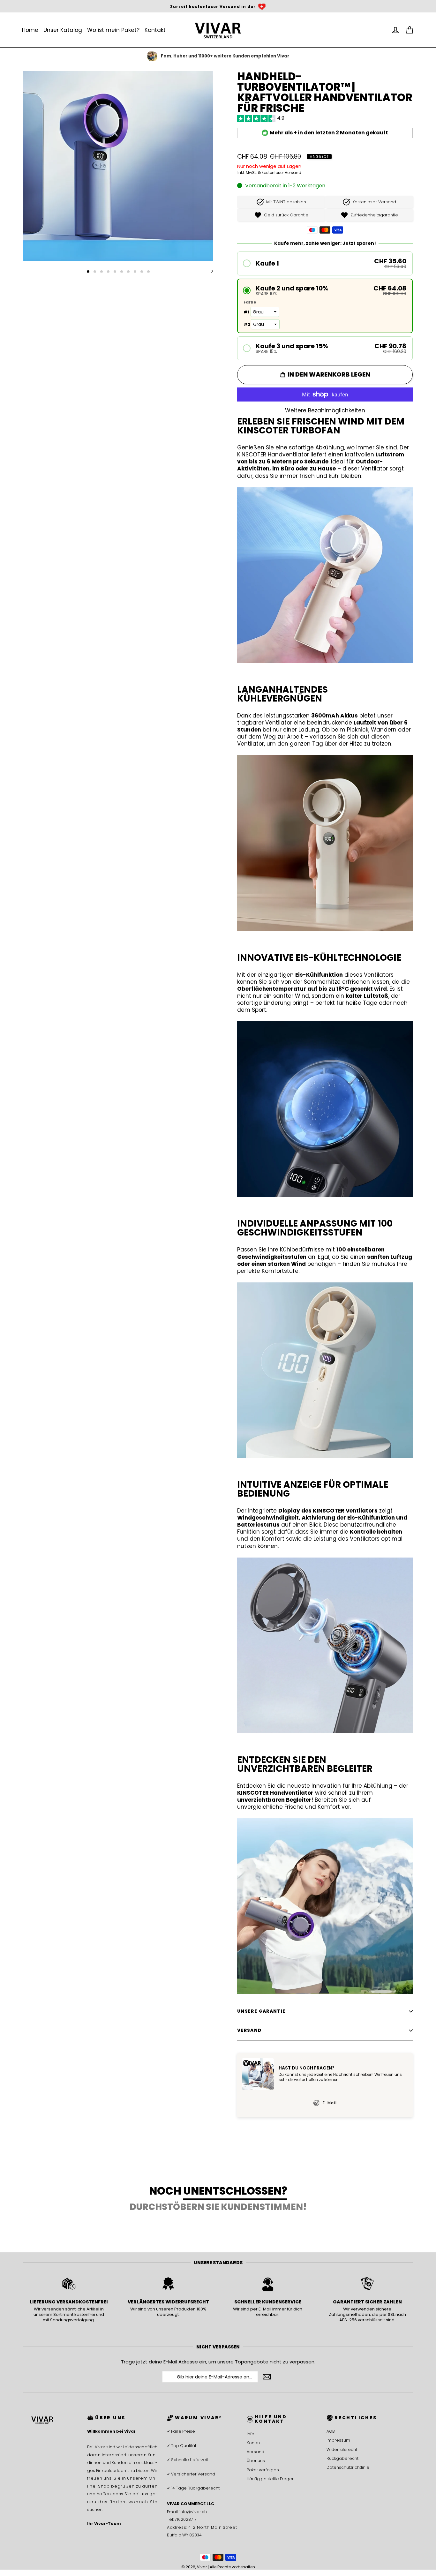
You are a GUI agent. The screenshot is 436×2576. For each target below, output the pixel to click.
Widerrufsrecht (342, 2449)
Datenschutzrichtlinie (348, 2467)
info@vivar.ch (193, 2512)
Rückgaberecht (342, 2458)
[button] (325, 263)
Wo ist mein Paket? (113, 30)
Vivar (202, 2567)
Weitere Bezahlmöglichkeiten (325, 410)
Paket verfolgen (263, 2470)
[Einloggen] (395, 30)
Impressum (338, 2440)
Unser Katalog (63, 30)
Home (30, 30)
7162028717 (186, 2519)
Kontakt (155, 30)
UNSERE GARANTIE (261, 2011)
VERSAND (249, 2030)
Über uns (256, 2461)
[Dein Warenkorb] (410, 30)
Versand (256, 2452)
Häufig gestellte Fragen (271, 2479)
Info (251, 2434)
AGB (331, 2431)
